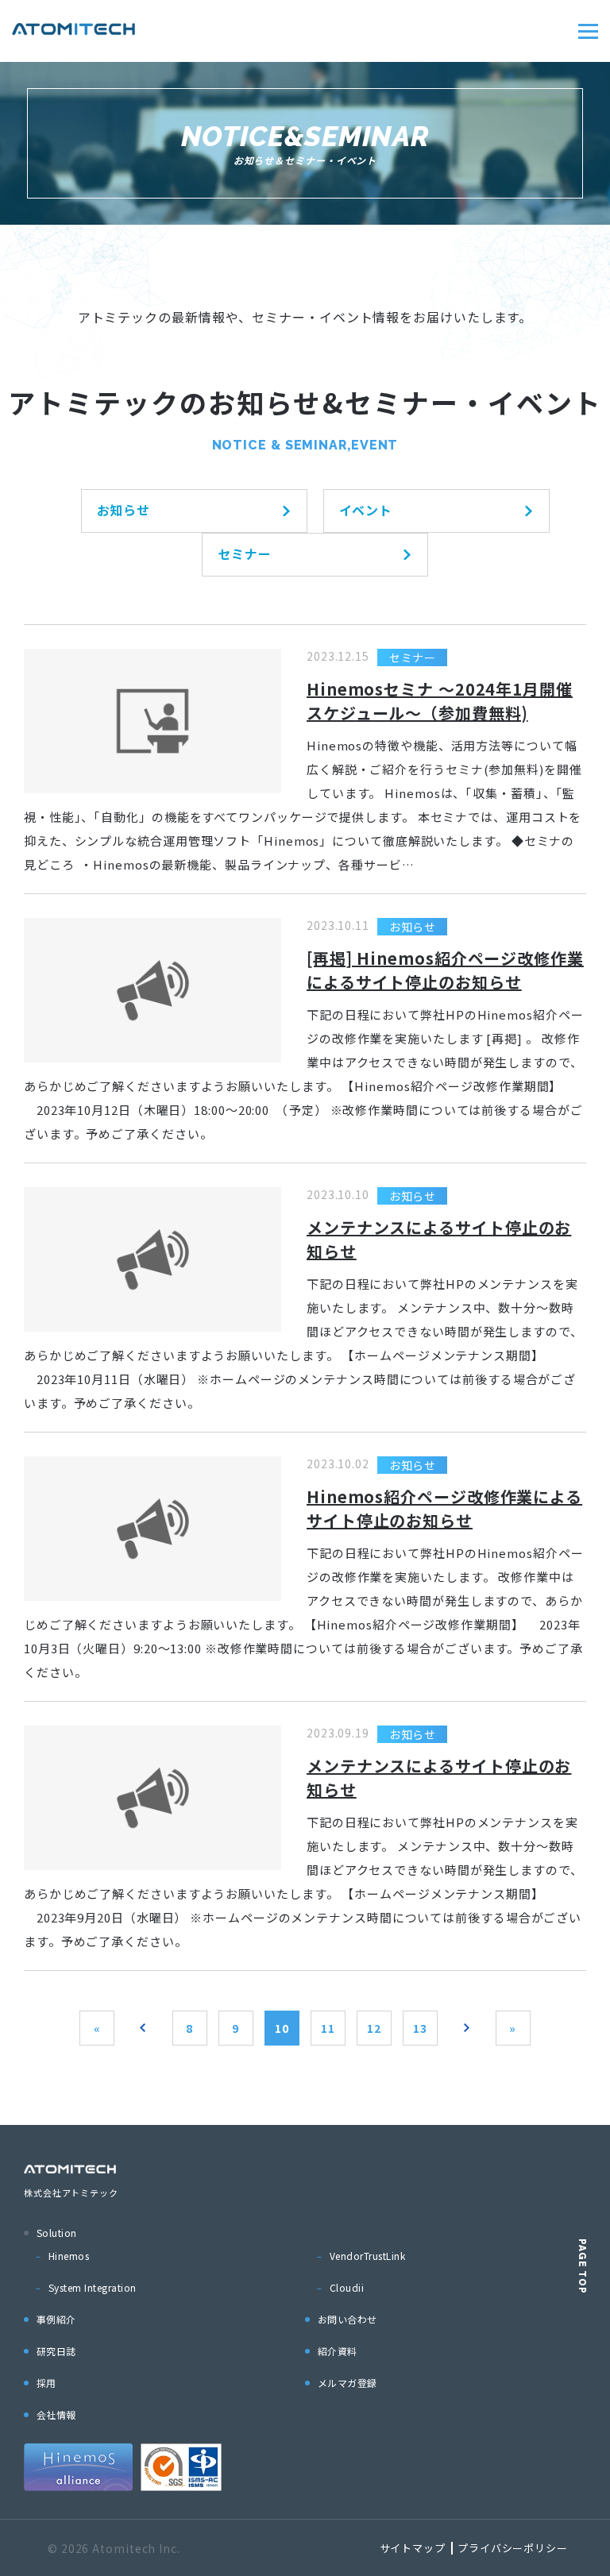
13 (420, 2028)
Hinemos (69, 2256)
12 (374, 2028)
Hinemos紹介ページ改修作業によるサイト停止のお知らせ (444, 1508)
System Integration (93, 2287)
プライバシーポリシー (513, 2548)
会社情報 (56, 2414)
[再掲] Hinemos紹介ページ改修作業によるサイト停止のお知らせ (445, 970)
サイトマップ (413, 2548)
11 (328, 2028)
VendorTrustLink (367, 2256)
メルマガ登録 (347, 2383)
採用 (46, 2383)
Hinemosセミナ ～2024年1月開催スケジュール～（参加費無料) (440, 701)
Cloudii (347, 2287)
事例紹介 (56, 2319)
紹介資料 (338, 2351)
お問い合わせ (347, 2319)
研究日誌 (56, 2351)
